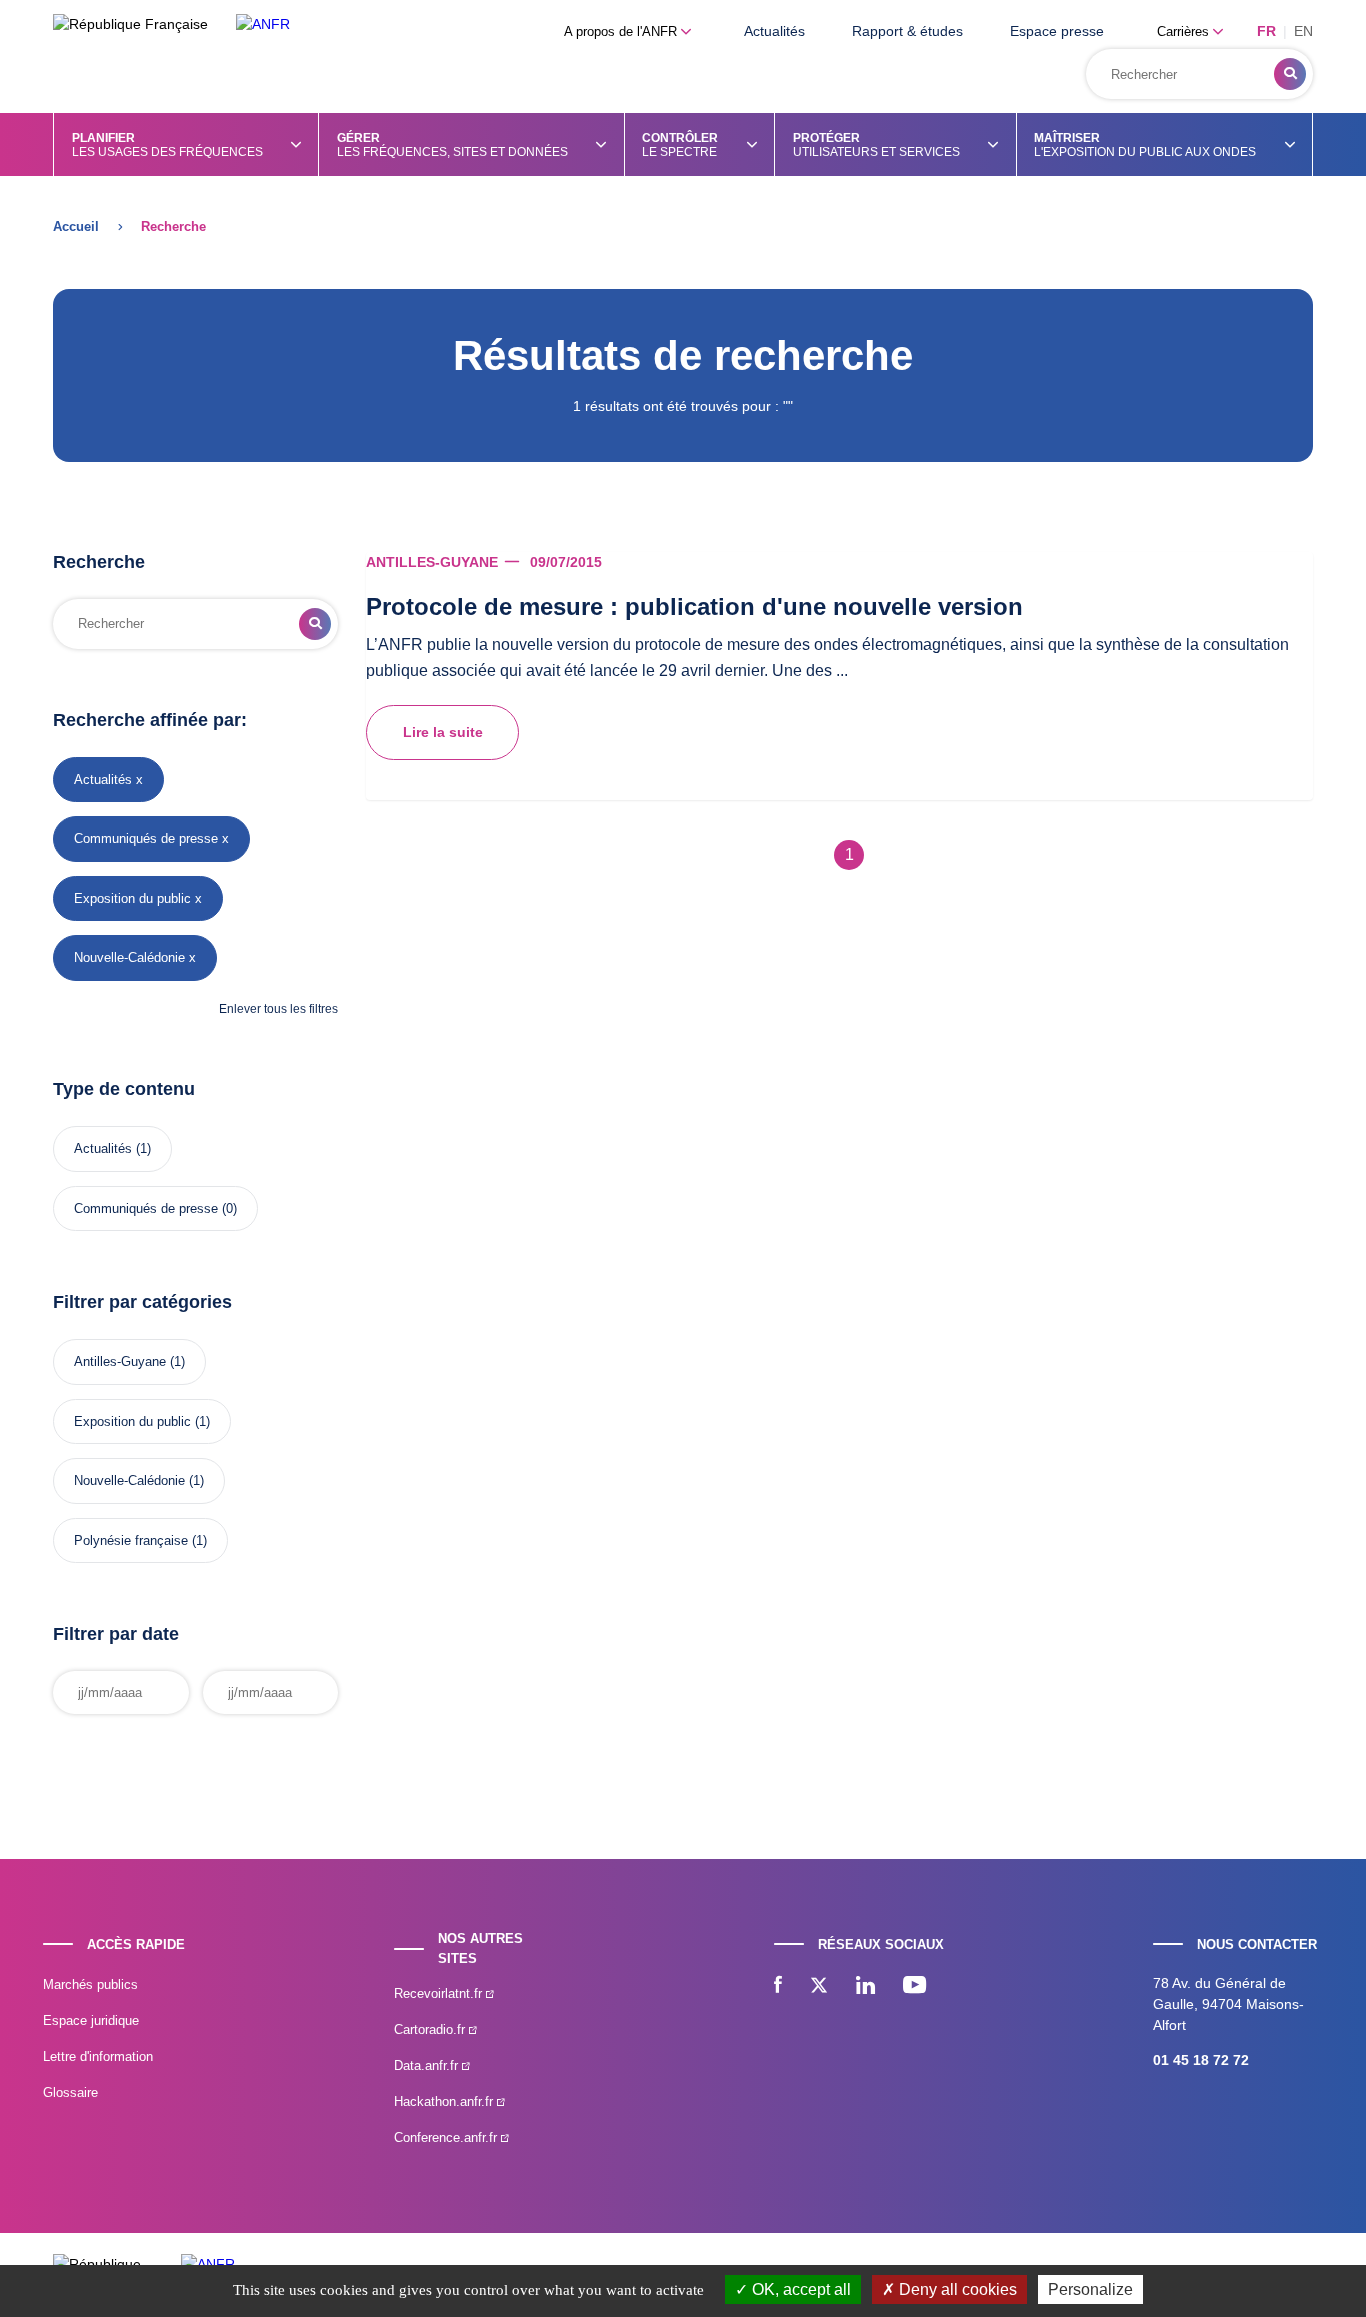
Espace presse (1057, 31)
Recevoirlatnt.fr (440, 1993)
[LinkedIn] (865, 1987)
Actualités (774, 31)
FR (1266, 31)
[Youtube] (914, 1987)
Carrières (1185, 31)
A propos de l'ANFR (622, 31)
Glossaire (70, 2092)
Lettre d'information (98, 2056)
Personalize (1090, 2289)
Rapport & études (907, 31)
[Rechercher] (1290, 74)
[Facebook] (778, 1987)
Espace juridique (91, 2020)
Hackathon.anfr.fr (445, 2101)
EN (1303, 31)
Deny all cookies (956, 2289)
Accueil (76, 226)
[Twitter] (819, 1987)
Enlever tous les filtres (278, 1009)
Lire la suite (443, 732)
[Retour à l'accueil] (263, 24)
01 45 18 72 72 (1201, 2060)
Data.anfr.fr (428, 2065)
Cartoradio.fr (431, 2029)
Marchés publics (90, 1984)
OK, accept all (799, 2289)
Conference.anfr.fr (447, 2137)
